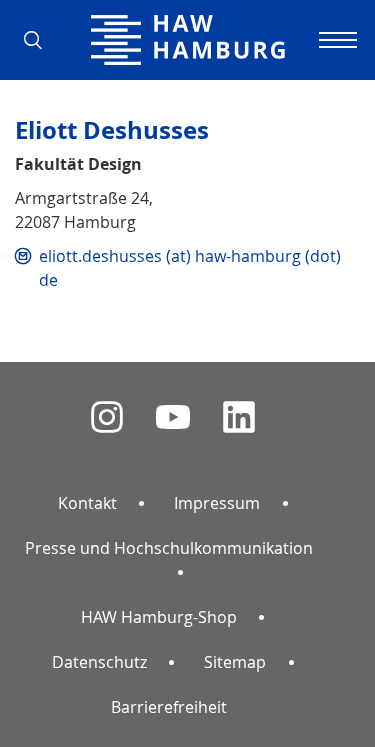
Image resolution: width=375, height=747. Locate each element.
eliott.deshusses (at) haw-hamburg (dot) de (190, 268)
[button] (40, 40)
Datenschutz (99, 662)
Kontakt (87, 503)
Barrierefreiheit (169, 707)
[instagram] (107, 417)
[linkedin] (239, 417)
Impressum (217, 503)
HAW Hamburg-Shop (159, 617)
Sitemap (235, 662)
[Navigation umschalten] (335, 40)
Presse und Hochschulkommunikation (169, 548)
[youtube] (173, 417)
